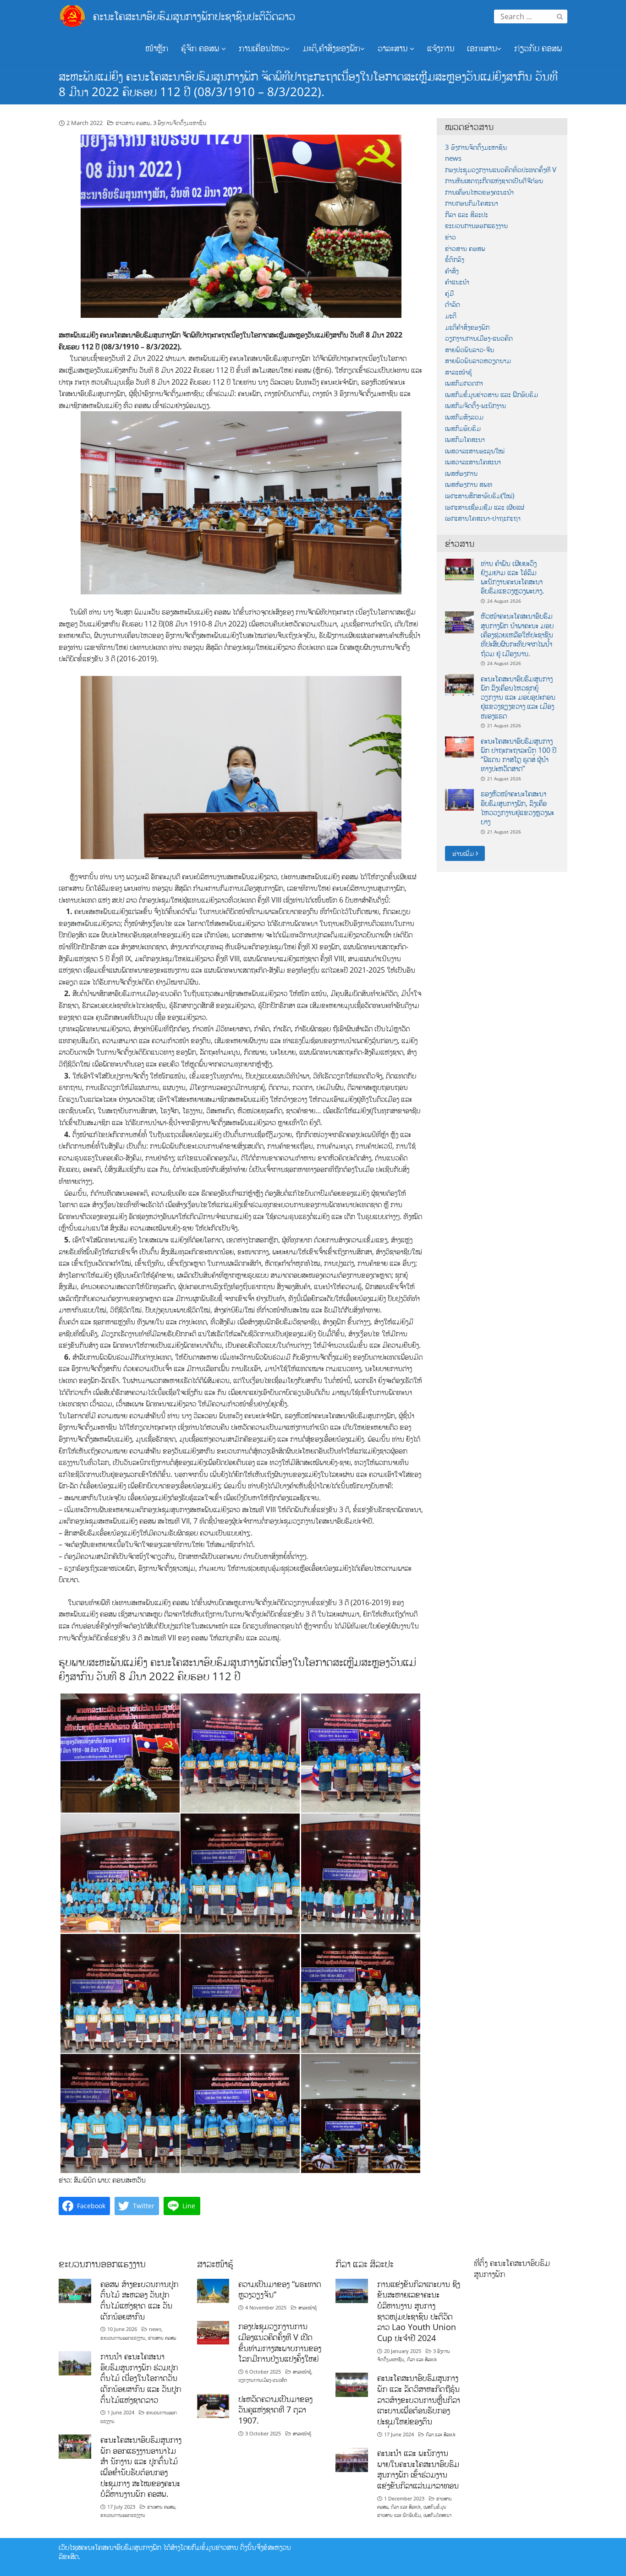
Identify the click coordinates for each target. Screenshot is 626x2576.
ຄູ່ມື (449, 293)
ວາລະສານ (394, 48)
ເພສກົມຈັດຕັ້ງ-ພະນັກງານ (475, 406)
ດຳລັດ (453, 304)
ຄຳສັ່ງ (452, 271)
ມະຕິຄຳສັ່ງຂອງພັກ (467, 327)
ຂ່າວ (450, 237)
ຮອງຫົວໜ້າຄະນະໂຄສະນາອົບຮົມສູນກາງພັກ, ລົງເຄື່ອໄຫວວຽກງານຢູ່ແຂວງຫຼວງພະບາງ (517, 808)
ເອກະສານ (482, 48)
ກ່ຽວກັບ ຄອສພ (538, 48)
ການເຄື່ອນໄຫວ (262, 48)
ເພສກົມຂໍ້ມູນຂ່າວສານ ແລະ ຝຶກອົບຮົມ (491, 395)
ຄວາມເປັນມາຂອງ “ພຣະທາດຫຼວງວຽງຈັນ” (280, 2289)
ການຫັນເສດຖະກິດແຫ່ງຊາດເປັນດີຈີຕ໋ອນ (494, 181)
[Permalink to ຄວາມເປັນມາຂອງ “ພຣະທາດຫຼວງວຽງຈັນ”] (213, 2290)
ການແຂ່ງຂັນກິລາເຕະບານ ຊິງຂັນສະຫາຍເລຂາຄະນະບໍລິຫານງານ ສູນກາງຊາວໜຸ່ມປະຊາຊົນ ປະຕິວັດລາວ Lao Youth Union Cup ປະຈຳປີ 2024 (419, 2311)
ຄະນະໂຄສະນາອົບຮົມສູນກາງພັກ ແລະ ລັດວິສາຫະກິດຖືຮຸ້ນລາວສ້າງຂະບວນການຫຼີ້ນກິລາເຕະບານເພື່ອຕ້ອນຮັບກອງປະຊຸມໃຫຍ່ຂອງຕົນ (419, 2399)
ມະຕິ (451, 316)
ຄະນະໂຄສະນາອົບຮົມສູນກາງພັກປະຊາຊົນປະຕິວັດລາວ (194, 16)
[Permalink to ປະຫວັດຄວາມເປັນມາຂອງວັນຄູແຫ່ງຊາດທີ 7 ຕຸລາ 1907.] (213, 2405)
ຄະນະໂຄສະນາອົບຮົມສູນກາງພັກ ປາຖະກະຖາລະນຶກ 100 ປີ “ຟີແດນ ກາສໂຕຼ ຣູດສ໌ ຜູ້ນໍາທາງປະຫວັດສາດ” (519, 755)
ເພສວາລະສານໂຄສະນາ (473, 462)
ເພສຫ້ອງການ (461, 473)
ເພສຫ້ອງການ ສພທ (469, 484)
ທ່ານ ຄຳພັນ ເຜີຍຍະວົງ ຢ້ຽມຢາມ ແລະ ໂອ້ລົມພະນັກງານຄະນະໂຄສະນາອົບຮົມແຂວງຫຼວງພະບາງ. (512, 577)
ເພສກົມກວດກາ (464, 383)
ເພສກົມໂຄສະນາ (465, 439)
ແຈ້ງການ (441, 48)
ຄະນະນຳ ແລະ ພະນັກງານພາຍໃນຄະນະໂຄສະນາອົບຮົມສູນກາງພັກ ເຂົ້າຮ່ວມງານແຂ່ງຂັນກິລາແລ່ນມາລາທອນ (418, 2469)
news (453, 158)
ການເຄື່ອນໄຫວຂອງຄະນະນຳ (479, 192)
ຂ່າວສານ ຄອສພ (133, 123)
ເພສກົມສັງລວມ (464, 417)
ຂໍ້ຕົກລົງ (455, 259)
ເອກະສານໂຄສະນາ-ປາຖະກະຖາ (483, 518)
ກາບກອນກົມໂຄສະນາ (472, 203)
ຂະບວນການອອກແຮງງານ (476, 226)
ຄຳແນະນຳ (457, 282)
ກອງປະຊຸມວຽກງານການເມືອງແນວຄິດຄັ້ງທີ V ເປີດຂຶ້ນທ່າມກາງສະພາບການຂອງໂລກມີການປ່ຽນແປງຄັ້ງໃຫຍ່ (280, 2342)
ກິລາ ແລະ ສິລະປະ (467, 215)
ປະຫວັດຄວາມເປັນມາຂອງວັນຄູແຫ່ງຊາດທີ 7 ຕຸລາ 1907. (275, 2410)
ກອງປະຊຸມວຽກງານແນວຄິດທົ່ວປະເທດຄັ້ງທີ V (501, 170)
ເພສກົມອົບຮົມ (463, 428)
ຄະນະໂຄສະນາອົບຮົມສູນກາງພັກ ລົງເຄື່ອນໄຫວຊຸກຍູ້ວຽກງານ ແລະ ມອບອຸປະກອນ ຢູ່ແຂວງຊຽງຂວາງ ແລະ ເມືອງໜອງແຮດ (518, 697)
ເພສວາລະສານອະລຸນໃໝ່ (475, 451)
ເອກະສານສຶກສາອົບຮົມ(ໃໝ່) (480, 496)
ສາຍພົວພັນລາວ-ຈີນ (469, 350)
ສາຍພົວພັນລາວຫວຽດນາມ (478, 361)
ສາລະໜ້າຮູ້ (459, 372)
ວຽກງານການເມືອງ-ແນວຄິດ (479, 338)
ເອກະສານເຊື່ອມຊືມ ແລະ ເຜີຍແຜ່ (485, 507)
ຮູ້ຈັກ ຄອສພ (201, 48)
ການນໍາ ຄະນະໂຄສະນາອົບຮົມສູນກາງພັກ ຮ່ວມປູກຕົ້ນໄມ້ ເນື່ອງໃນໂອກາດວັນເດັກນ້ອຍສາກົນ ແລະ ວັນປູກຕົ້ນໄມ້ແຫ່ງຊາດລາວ (141, 2378)
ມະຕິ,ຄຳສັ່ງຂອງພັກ (331, 48)
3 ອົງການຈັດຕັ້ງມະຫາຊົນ (180, 123)
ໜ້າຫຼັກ (157, 48)
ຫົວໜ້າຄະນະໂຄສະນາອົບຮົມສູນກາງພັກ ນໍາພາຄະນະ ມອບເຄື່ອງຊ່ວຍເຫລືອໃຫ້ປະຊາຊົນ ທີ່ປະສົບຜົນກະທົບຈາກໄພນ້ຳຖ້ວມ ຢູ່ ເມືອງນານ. (517, 634)
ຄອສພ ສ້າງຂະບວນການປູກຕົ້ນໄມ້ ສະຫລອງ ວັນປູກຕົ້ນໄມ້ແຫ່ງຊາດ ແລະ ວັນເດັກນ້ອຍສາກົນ (139, 2300)
